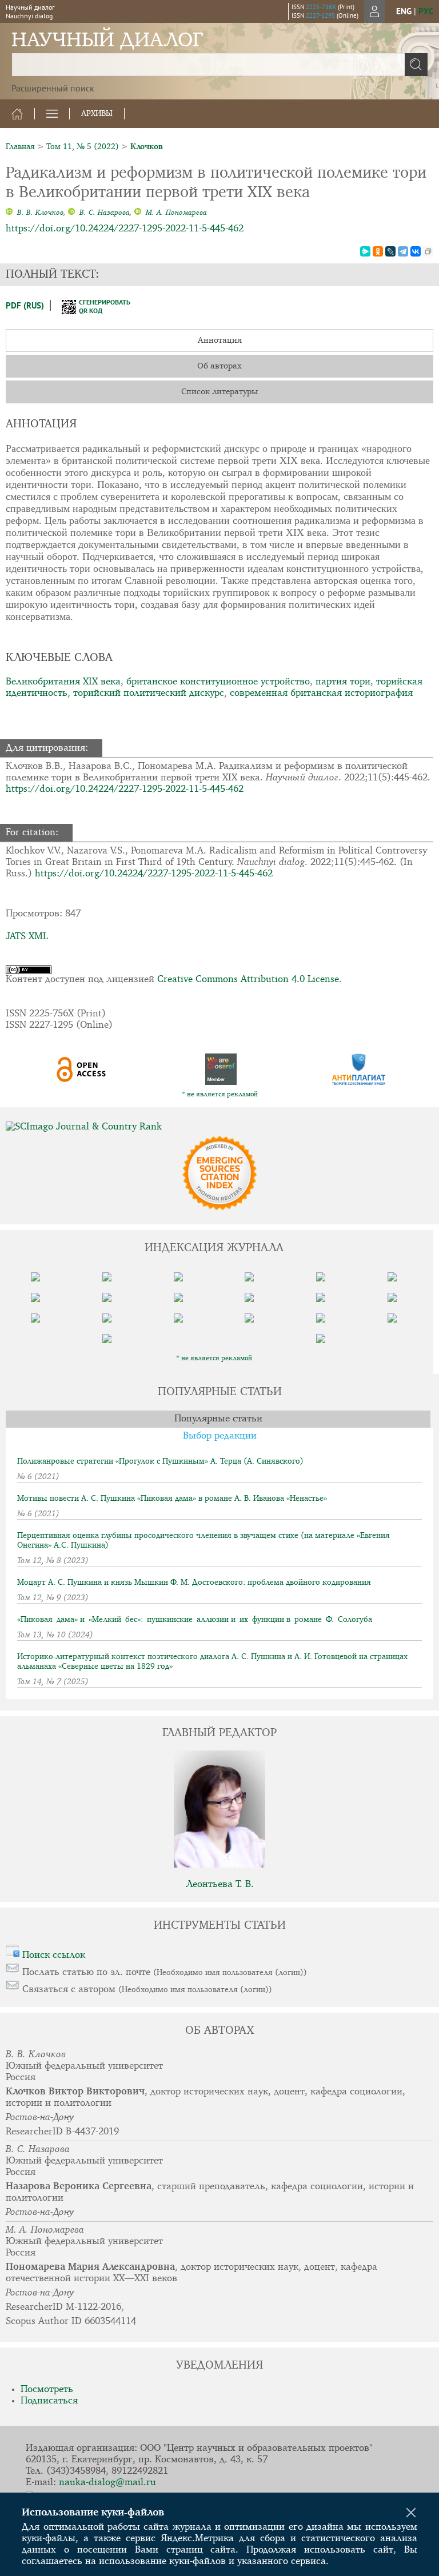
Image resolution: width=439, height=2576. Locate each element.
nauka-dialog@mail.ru (107, 2483)
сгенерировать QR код (97, 306)
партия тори (343, 682)
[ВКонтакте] (416, 251)
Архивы (97, 114)
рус (426, 11)
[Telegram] (403, 251)
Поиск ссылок (54, 1955)
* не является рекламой (220, 1095)
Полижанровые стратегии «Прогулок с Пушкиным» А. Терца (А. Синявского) (160, 1461)
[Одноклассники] (378, 251)
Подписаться (49, 2401)
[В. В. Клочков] (9, 213)
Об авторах (219, 366)
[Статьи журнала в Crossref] (221, 1069)
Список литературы (219, 392)
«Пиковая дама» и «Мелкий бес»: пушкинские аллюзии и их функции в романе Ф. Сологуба (195, 1620)
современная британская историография (321, 693)
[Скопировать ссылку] (428, 251)
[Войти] (374, 11)
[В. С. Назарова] (71, 213)
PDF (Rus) (25, 305)
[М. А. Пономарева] (138, 213)
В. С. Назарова (103, 213)
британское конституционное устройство (218, 682)
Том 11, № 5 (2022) (83, 147)
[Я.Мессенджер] (365, 251)
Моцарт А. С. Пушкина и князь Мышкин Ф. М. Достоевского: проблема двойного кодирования (194, 1583)
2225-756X (321, 7)
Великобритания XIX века (63, 682)
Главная (20, 147)
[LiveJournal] (390, 251)
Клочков (147, 147)
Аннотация (220, 340)
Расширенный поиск (53, 88)
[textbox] (219, 65)
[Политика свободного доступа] (81, 1069)
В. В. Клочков (39, 213)
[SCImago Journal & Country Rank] (219, 1127)
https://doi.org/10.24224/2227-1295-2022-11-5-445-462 (125, 229)
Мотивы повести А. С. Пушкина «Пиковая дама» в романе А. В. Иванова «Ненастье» (172, 1499)
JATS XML (27, 937)
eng (404, 11)
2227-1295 (320, 15)
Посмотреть (47, 2389)
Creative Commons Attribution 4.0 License (248, 979)
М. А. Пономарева (175, 213)
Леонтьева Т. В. (220, 1884)
